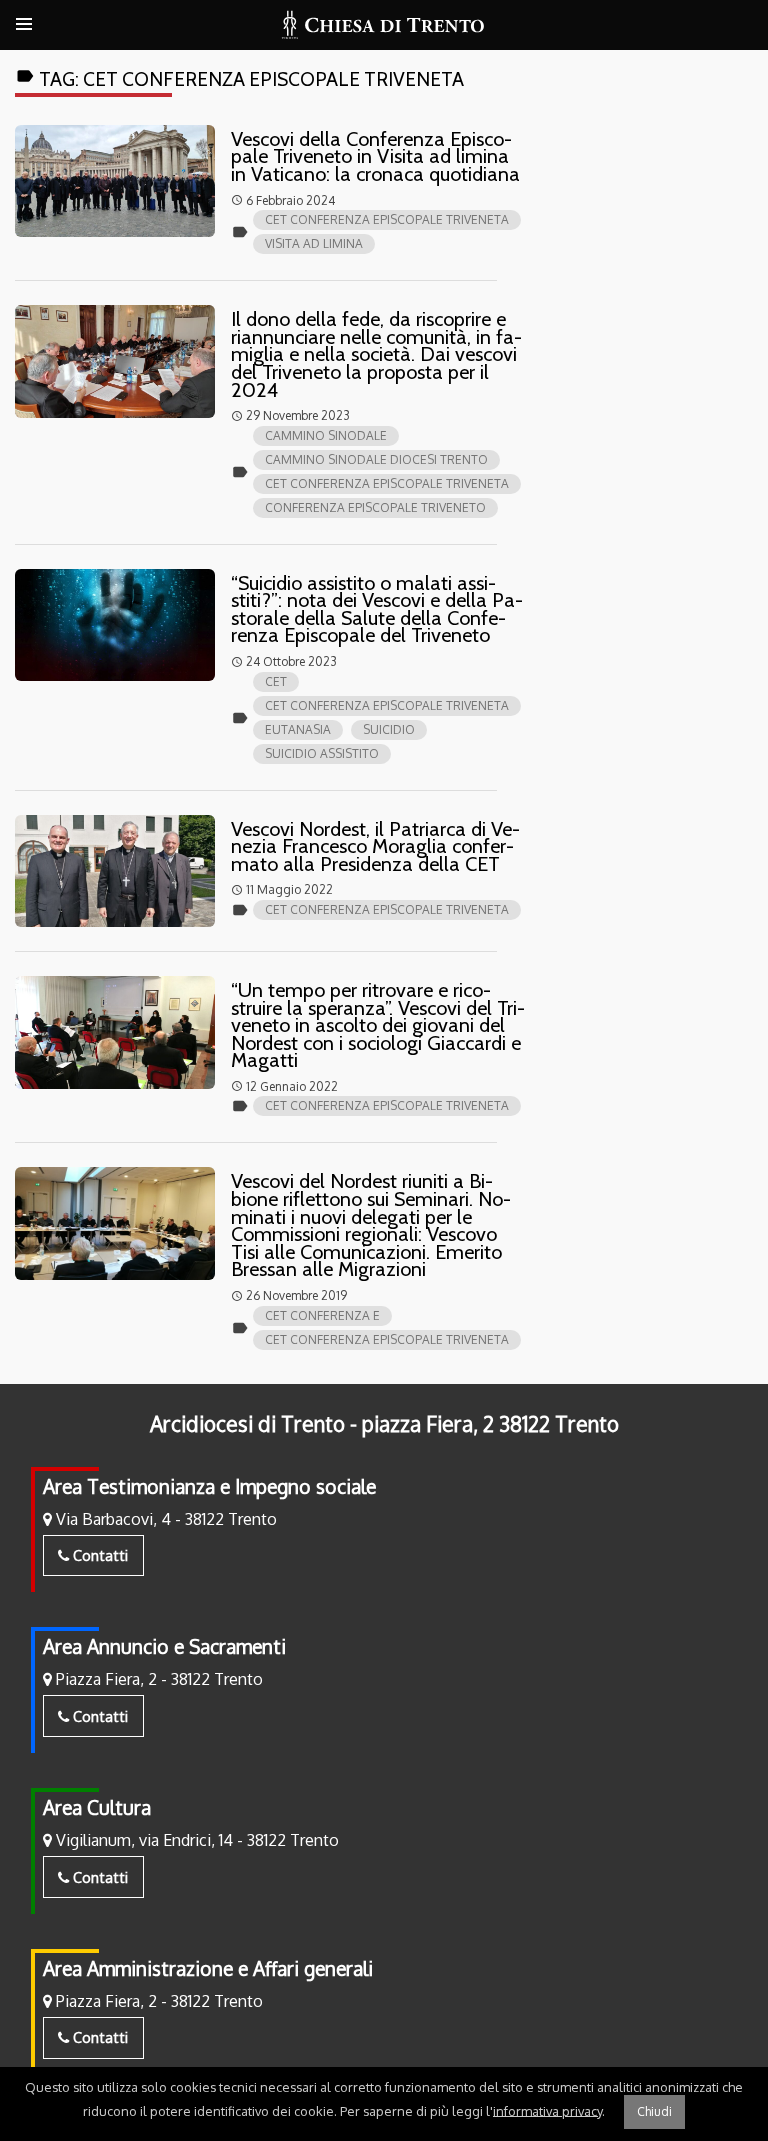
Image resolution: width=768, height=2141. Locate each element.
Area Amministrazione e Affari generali (208, 1968)
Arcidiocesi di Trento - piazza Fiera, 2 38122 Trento (384, 1424)
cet (276, 681)
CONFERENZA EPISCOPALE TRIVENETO (375, 507)
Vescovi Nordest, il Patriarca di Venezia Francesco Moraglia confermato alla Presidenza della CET (375, 846)
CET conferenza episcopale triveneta (387, 219)
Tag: (239, 79)
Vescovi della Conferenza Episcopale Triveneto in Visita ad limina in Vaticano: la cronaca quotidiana (375, 156)
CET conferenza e (322, 1315)
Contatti (98, 1555)
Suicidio (389, 729)
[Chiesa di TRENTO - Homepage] (384, 25)
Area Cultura (97, 1807)
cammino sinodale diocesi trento (376, 459)
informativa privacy (547, 2110)
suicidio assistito (322, 753)
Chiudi (654, 2111)
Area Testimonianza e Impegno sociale (209, 1486)
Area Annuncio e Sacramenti (164, 1646)
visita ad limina (314, 243)
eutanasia (298, 729)
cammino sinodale (326, 435)
